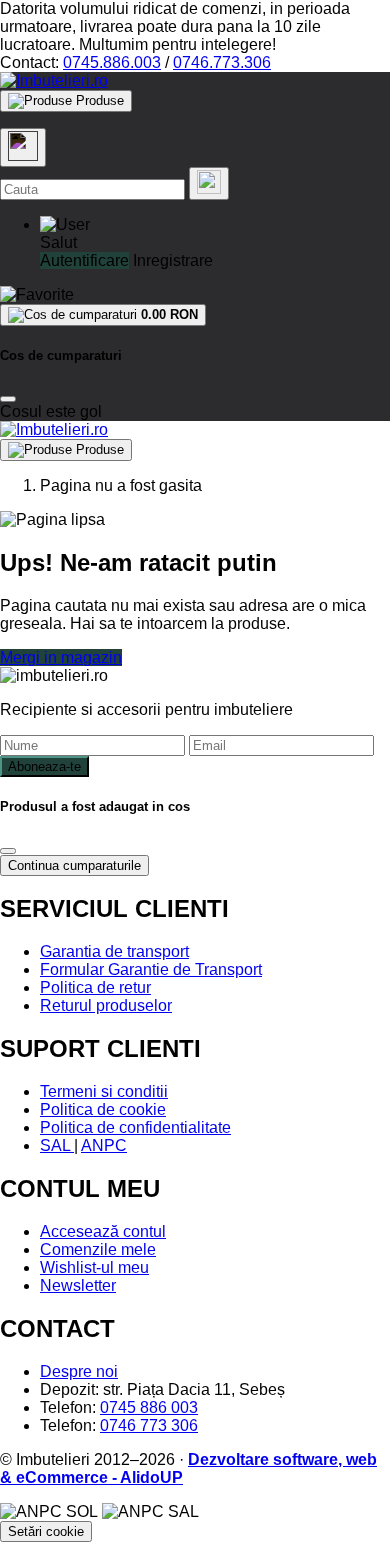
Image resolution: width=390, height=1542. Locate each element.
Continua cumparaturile (74, 865)
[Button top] (47, 788)
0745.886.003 (112, 62)
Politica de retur (95, 987)
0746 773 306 (149, 1425)
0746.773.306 (222, 62)
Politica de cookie (103, 1109)
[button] (65, 224)
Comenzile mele (98, 1249)
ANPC (104, 1145)
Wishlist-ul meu (94, 1267)
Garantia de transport (114, 951)
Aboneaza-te (44, 766)
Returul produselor (106, 1005)
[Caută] (209, 183)
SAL (57, 1145)
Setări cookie (46, 1531)
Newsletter (78, 1285)
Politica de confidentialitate (135, 1127)
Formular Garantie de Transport (151, 969)
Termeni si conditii (104, 1091)
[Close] (8, 399)
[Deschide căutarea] (23, 147)
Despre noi (79, 1371)
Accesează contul (103, 1231)
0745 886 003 (149, 1407)
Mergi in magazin (61, 657)
